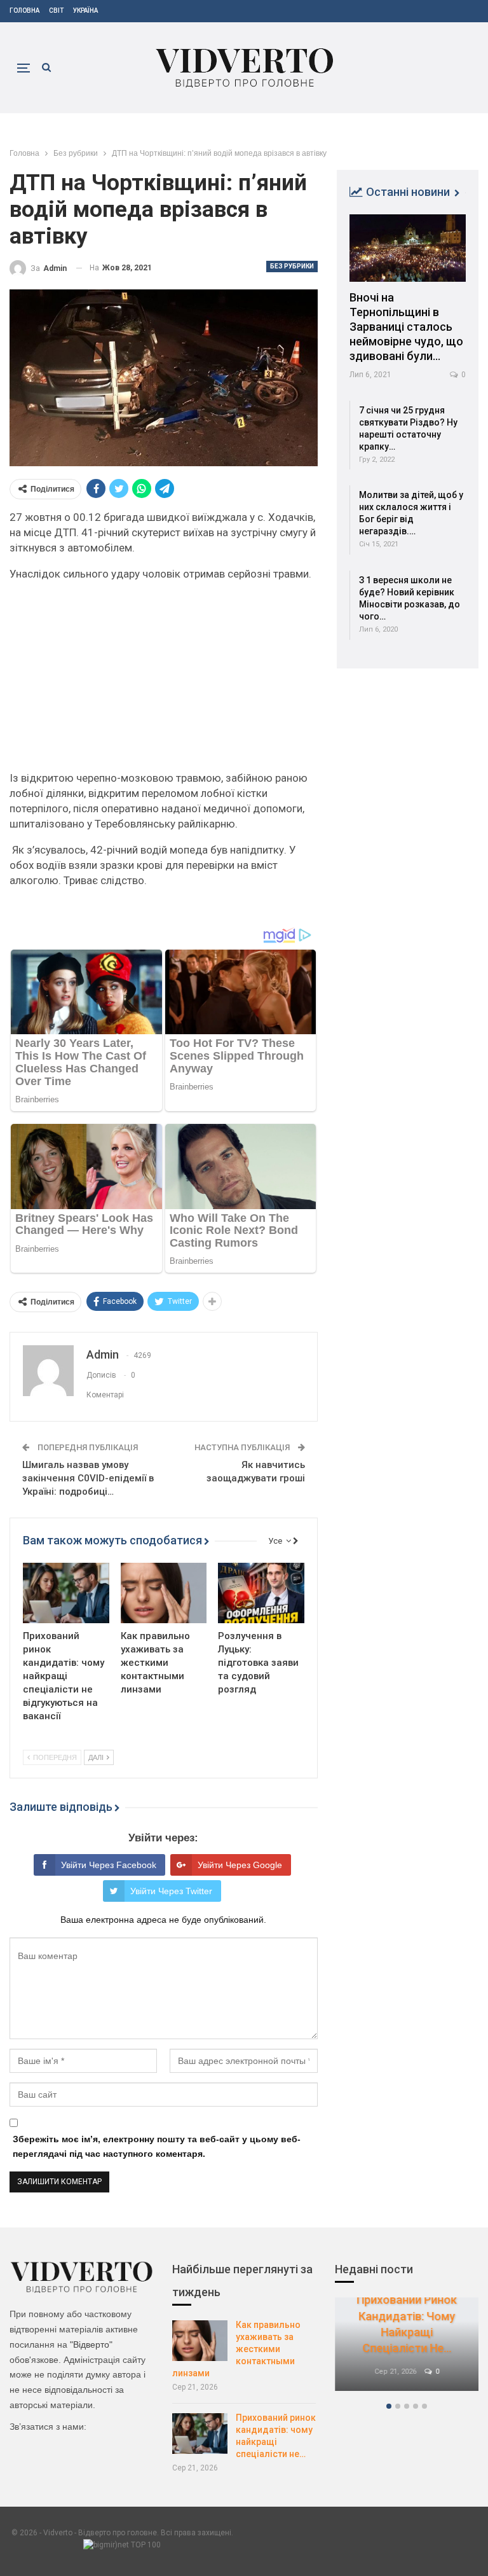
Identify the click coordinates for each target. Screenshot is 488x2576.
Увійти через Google (240, 1865)
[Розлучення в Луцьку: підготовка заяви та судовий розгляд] (261, 1593)
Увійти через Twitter (171, 1891)
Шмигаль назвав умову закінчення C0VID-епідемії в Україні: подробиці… (88, 1478)
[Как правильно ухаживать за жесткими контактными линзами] (164, 1593)
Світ (56, 10)
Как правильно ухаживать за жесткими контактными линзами (236, 2349)
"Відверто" (91, 2344)
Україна (85, 10)
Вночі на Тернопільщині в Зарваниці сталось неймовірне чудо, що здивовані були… (406, 327)
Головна (24, 10)
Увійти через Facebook (109, 1865)
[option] (407, 2351)
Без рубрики (292, 266)
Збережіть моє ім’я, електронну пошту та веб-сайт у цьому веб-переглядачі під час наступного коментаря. (157, 2147)
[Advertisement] (164, 681)
